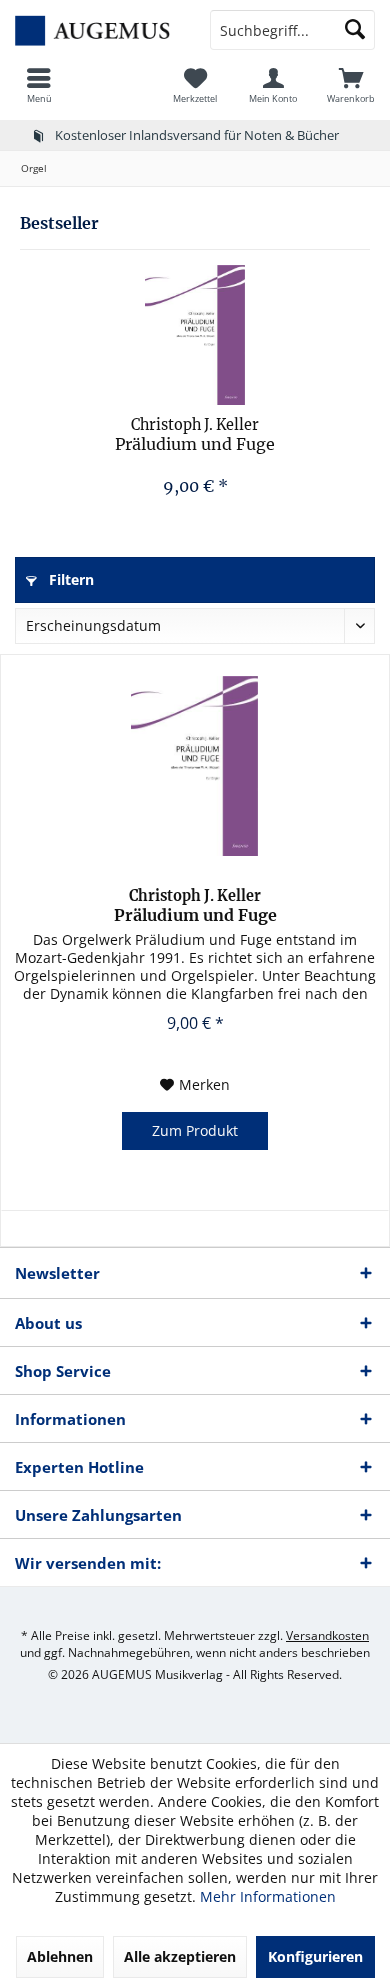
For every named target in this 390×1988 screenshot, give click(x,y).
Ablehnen (60, 1956)
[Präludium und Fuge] (195, 335)
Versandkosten (327, 1635)
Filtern (69, 579)
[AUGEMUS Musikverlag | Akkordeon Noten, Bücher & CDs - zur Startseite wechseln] (97, 30)
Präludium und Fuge (195, 435)
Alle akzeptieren (180, 1956)
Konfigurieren (315, 1956)
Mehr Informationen (268, 1896)
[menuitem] (39, 85)
